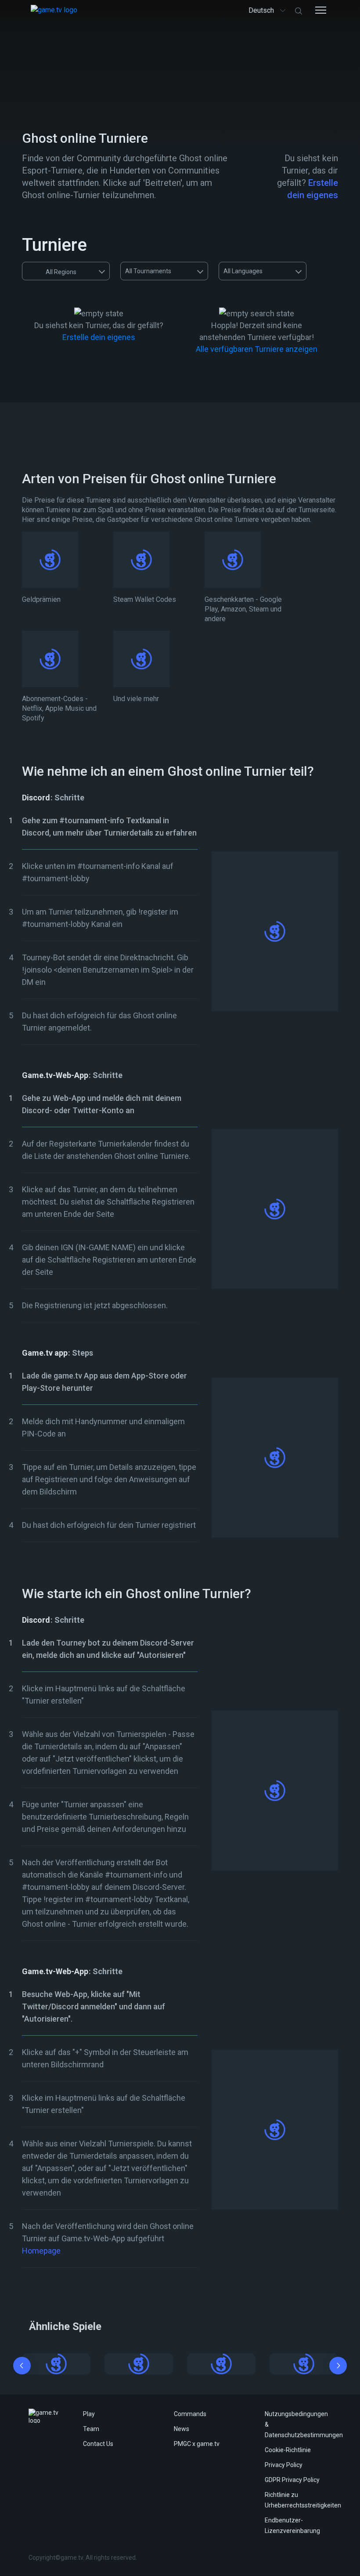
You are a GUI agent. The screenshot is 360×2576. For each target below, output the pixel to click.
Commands (190, 2414)
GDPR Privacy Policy (292, 2480)
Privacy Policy (284, 2465)
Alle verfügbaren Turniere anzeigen (257, 349)
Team (91, 2429)
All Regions (61, 272)
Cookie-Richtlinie (288, 2450)
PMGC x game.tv (197, 2444)
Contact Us (98, 2444)
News (182, 2429)
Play (89, 2414)
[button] (22, 2367)
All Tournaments (148, 271)
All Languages (243, 271)
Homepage (41, 2251)
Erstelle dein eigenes (99, 337)
